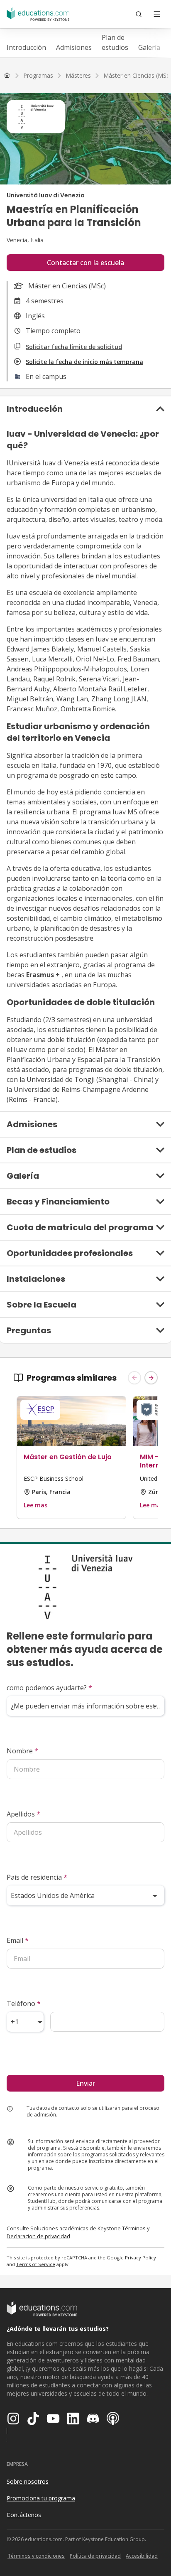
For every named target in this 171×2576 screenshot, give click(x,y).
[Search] (139, 14)
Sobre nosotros (28, 2481)
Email (18, 1940)
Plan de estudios (115, 42)
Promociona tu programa (41, 2498)
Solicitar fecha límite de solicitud (74, 347)
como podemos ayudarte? (49, 1688)
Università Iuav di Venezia (46, 195)
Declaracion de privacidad (38, 2236)
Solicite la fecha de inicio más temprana (84, 362)
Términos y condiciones (36, 2556)
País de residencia (37, 1877)
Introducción (26, 47)
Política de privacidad (95, 2556)
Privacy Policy (140, 2258)
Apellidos (23, 1814)
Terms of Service (36, 2264)
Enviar (85, 2083)
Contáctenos (24, 2515)
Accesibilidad (142, 2556)
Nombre (22, 1751)
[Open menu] (157, 14)
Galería (149, 47)
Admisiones (74, 47)
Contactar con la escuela (85, 263)
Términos (134, 2228)
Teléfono (24, 2003)
